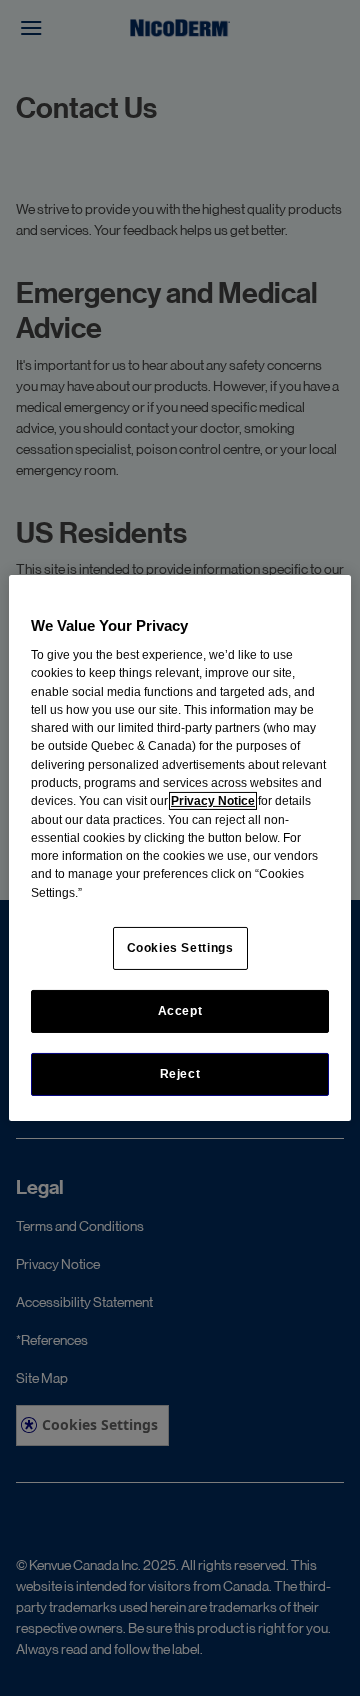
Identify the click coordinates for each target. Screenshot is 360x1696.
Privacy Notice (213, 801)
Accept (180, 1011)
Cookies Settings (180, 948)
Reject (180, 1074)
